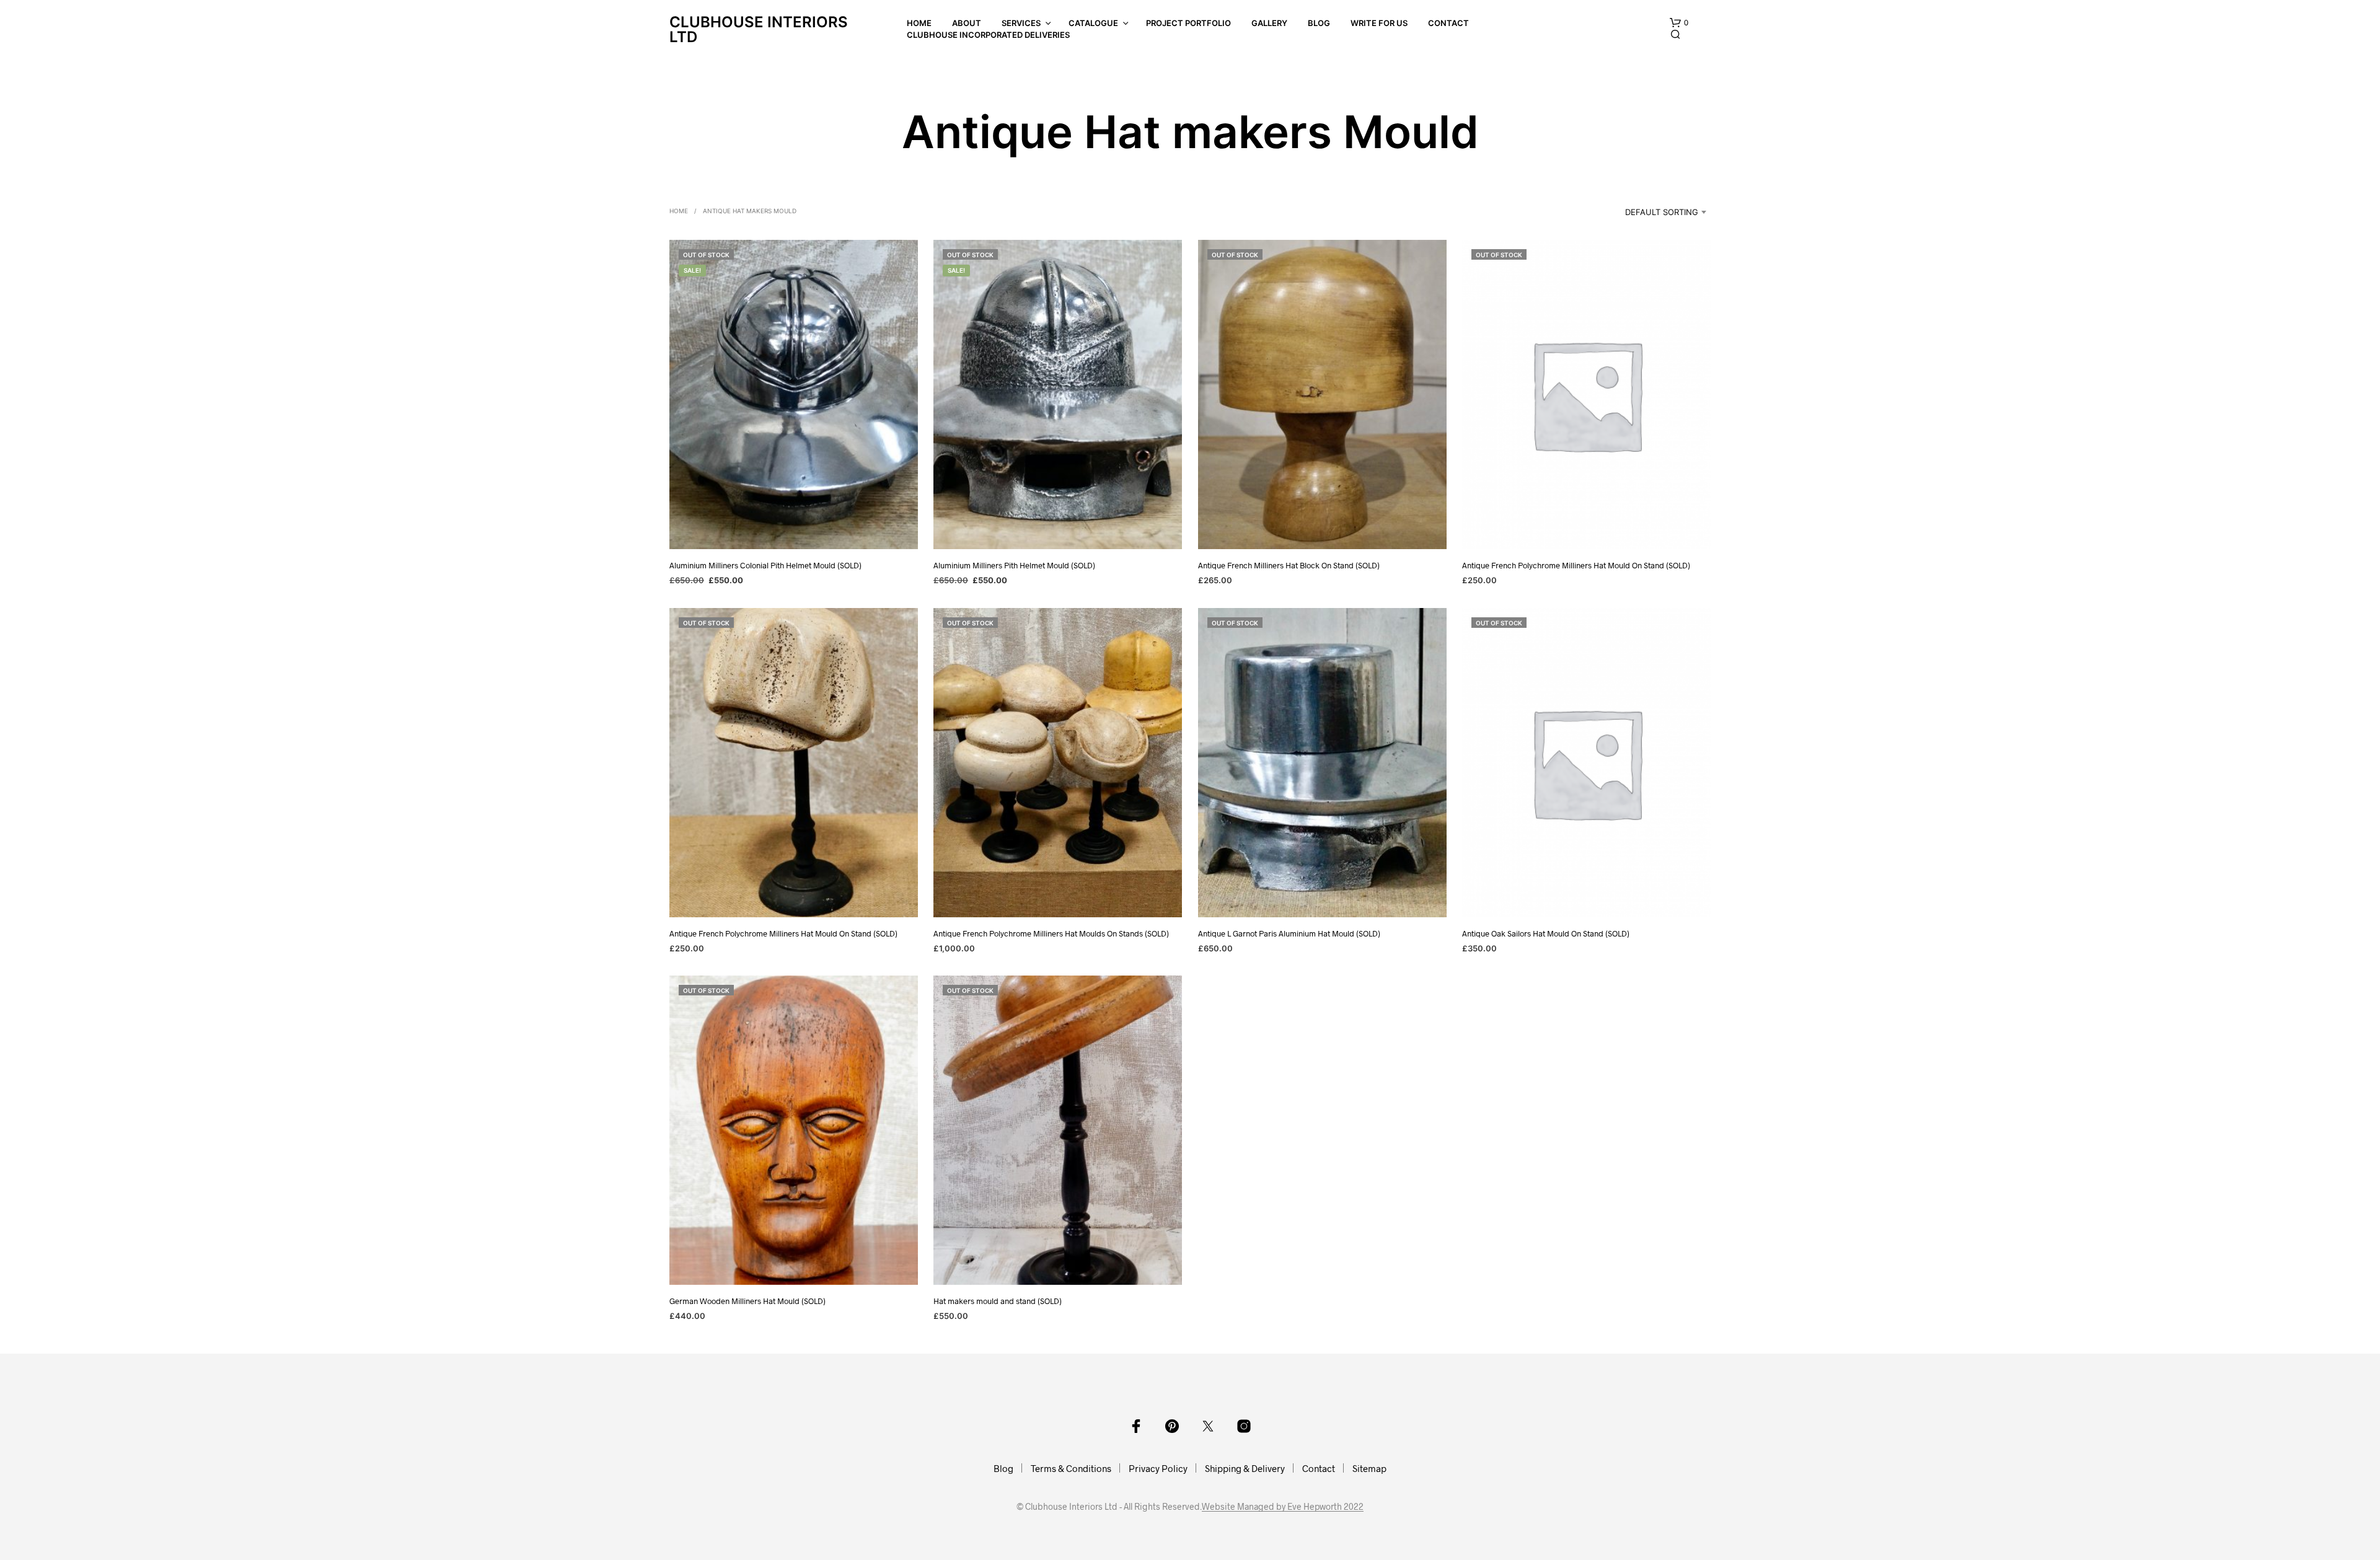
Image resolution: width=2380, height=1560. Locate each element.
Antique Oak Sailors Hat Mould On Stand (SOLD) (1546, 933)
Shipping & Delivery (1245, 1468)
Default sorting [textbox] (1662, 212)
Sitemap (1369, 1468)
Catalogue (1093, 23)
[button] (1679, 23)
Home (919, 23)
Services (1021, 23)
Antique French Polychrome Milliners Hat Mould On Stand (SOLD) (1576, 565)
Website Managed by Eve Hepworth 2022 (1283, 1507)
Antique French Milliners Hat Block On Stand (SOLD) (1289, 565)
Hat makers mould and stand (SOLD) (998, 1301)
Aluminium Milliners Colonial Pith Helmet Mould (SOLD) (765, 565)
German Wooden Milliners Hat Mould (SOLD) (747, 1301)
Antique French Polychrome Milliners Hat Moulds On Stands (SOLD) (1051, 933)
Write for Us (1379, 23)
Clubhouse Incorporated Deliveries (988, 35)
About (967, 23)
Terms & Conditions (1071, 1468)
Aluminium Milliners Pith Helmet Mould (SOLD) (1014, 565)
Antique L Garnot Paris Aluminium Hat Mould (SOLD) (1289, 933)
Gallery (1269, 23)
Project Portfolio (1188, 23)
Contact (1448, 23)
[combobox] (1649, 212)
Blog (1319, 23)
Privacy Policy (1158, 1468)
